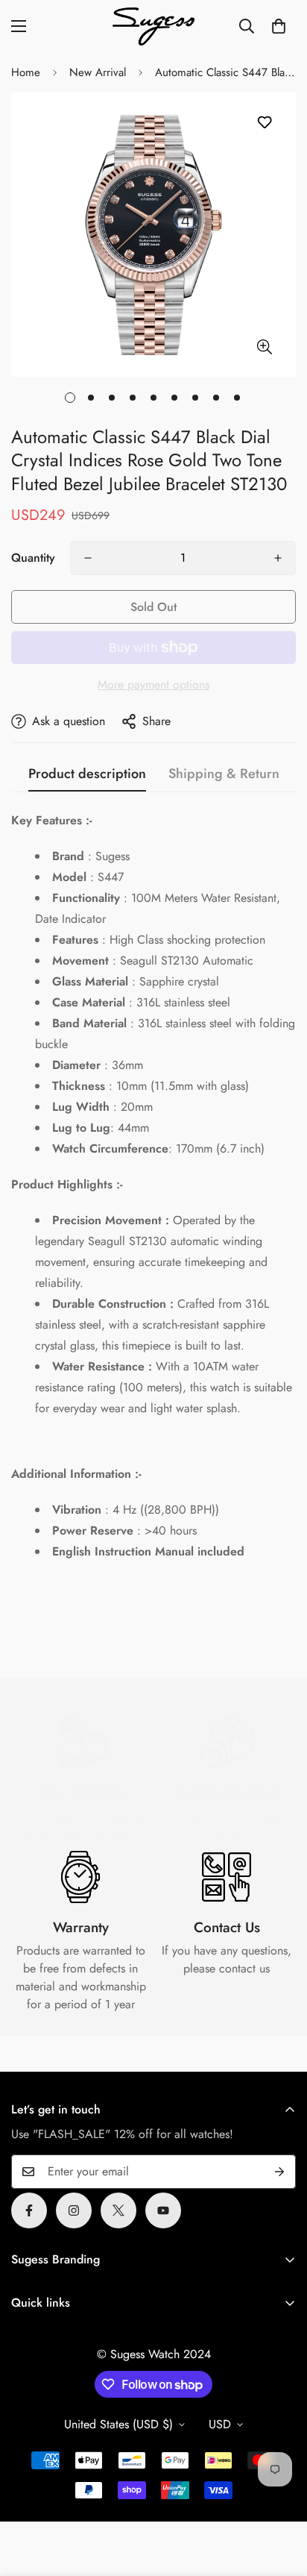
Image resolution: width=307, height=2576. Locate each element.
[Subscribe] (279, 2172)
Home (26, 72)
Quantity (33, 558)
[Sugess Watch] (153, 26)
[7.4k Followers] (74, 2210)
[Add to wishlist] (264, 123)
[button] (279, 26)
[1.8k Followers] (29, 2210)
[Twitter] (118, 2210)
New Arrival (98, 72)
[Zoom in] (264, 347)
